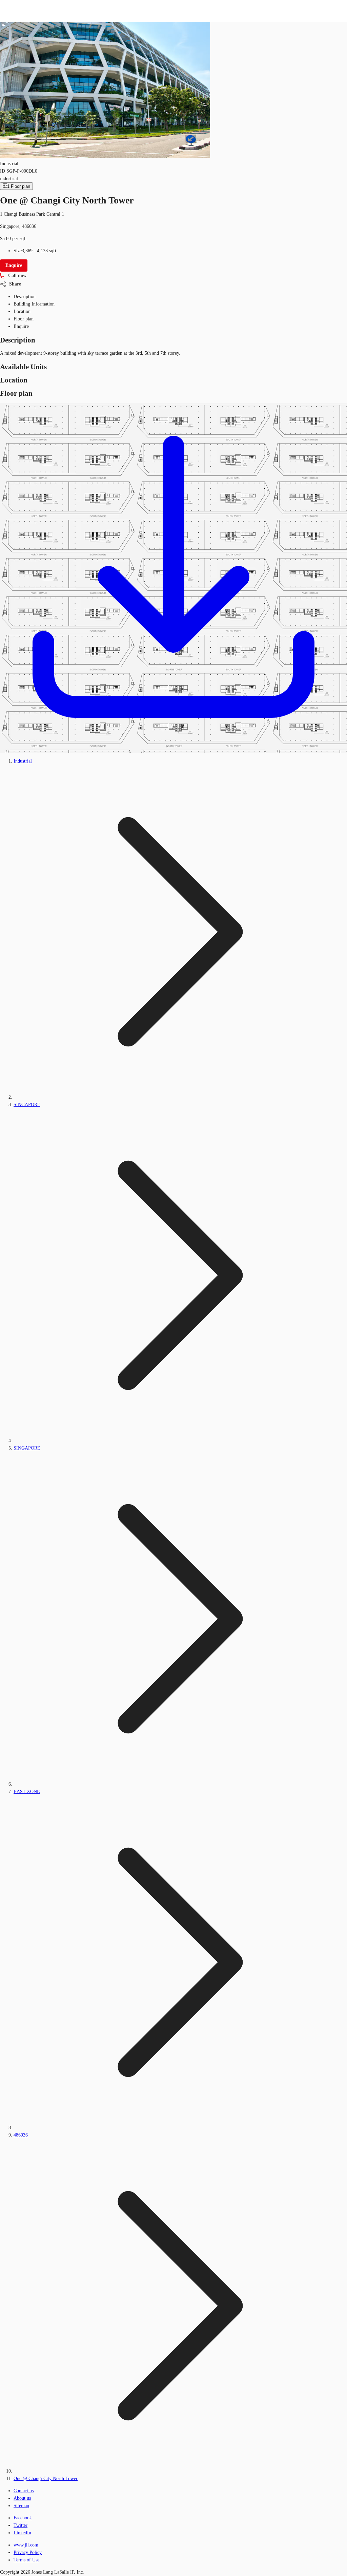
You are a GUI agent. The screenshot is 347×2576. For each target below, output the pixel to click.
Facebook (23, 2518)
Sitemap (21, 2506)
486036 (21, 2135)
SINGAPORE (27, 1105)
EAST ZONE (27, 1792)
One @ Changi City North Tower (46, 2479)
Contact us (24, 2491)
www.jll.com (26, 2545)
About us (22, 2498)
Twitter (21, 2525)
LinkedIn (22, 2533)
